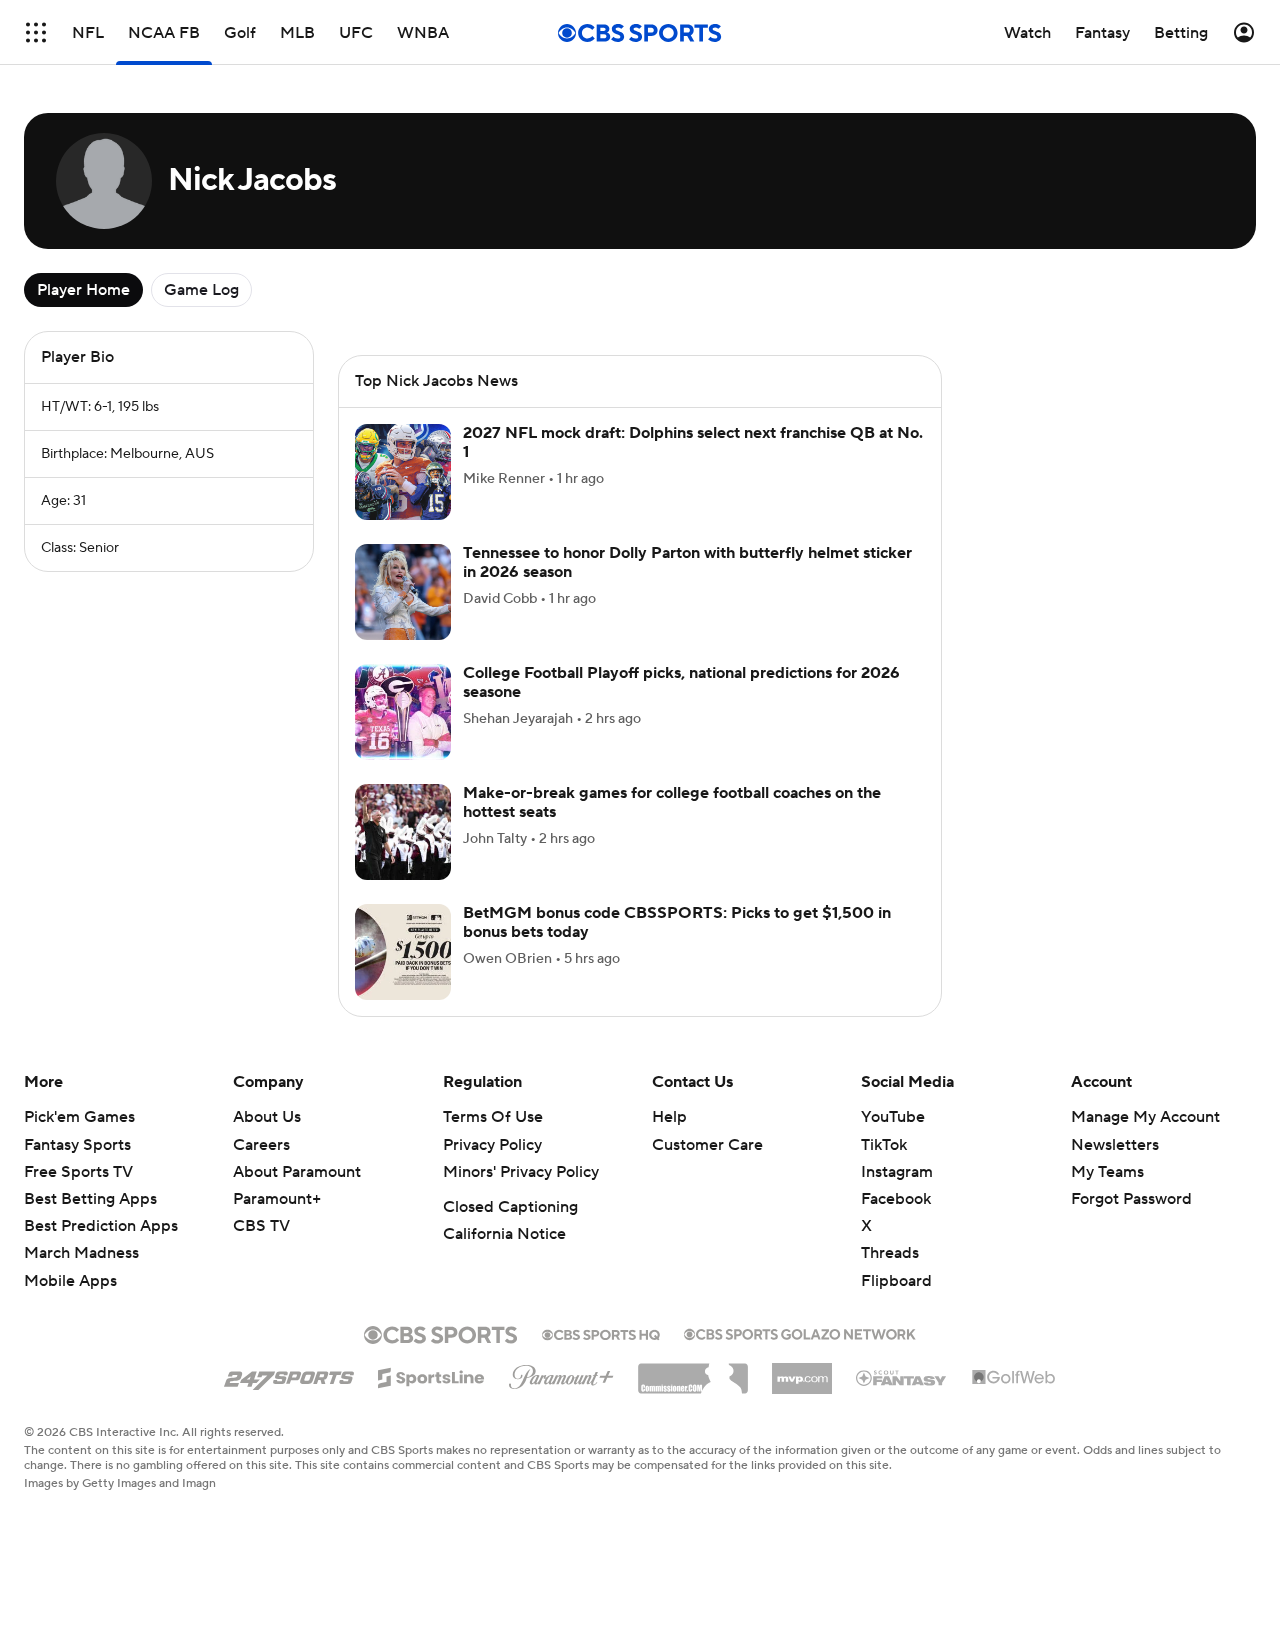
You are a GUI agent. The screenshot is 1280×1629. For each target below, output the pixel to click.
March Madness (81, 1253)
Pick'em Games (79, 1117)
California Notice (504, 1234)
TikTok (884, 1145)
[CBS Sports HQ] (601, 1333)
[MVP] (802, 1371)
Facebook (896, 1199)
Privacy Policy (492, 1145)
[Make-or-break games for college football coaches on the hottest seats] (403, 832)
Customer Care (707, 1145)
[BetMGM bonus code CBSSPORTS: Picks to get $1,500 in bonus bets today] (403, 952)
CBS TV (261, 1226)
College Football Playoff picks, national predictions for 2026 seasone (681, 682)
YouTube (893, 1117)
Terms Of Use (493, 1117)
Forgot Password (1131, 1199)
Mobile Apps (70, 1281)
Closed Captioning (510, 1207)
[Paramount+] (561, 1373)
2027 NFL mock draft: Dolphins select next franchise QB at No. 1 (693, 442)
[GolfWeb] (1014, 1378)
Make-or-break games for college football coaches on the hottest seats (672, 802)
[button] (36, 32)
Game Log (201, 290)
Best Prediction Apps (101, 1226)
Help (669, 1117)
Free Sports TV (78, 1172)
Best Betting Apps (90, 1199)
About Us (267, 1117)
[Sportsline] (431, 1375)
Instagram (897, 1172)
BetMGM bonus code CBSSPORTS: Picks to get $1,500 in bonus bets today (677, 922)
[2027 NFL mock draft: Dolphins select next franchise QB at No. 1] (403, 472)
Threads (890, 1253)
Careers (261, 1145)
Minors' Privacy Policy (521, 1172)
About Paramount (297, 1172)
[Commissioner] (693, 1371)
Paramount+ (277, 1199)
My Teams (1107, 1172)
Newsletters (1115, 1145)
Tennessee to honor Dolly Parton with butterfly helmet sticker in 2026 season (687, 562)
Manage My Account (1145, 1117)
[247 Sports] (289, 1374)
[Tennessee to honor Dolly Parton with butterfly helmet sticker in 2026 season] (403, 592)
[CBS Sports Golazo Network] (800, 1332)
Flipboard (896, 1281)
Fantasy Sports (77, 1145)
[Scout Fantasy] (902, 1377)
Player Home (83, 290)
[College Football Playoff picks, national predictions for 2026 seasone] (403, 712)
